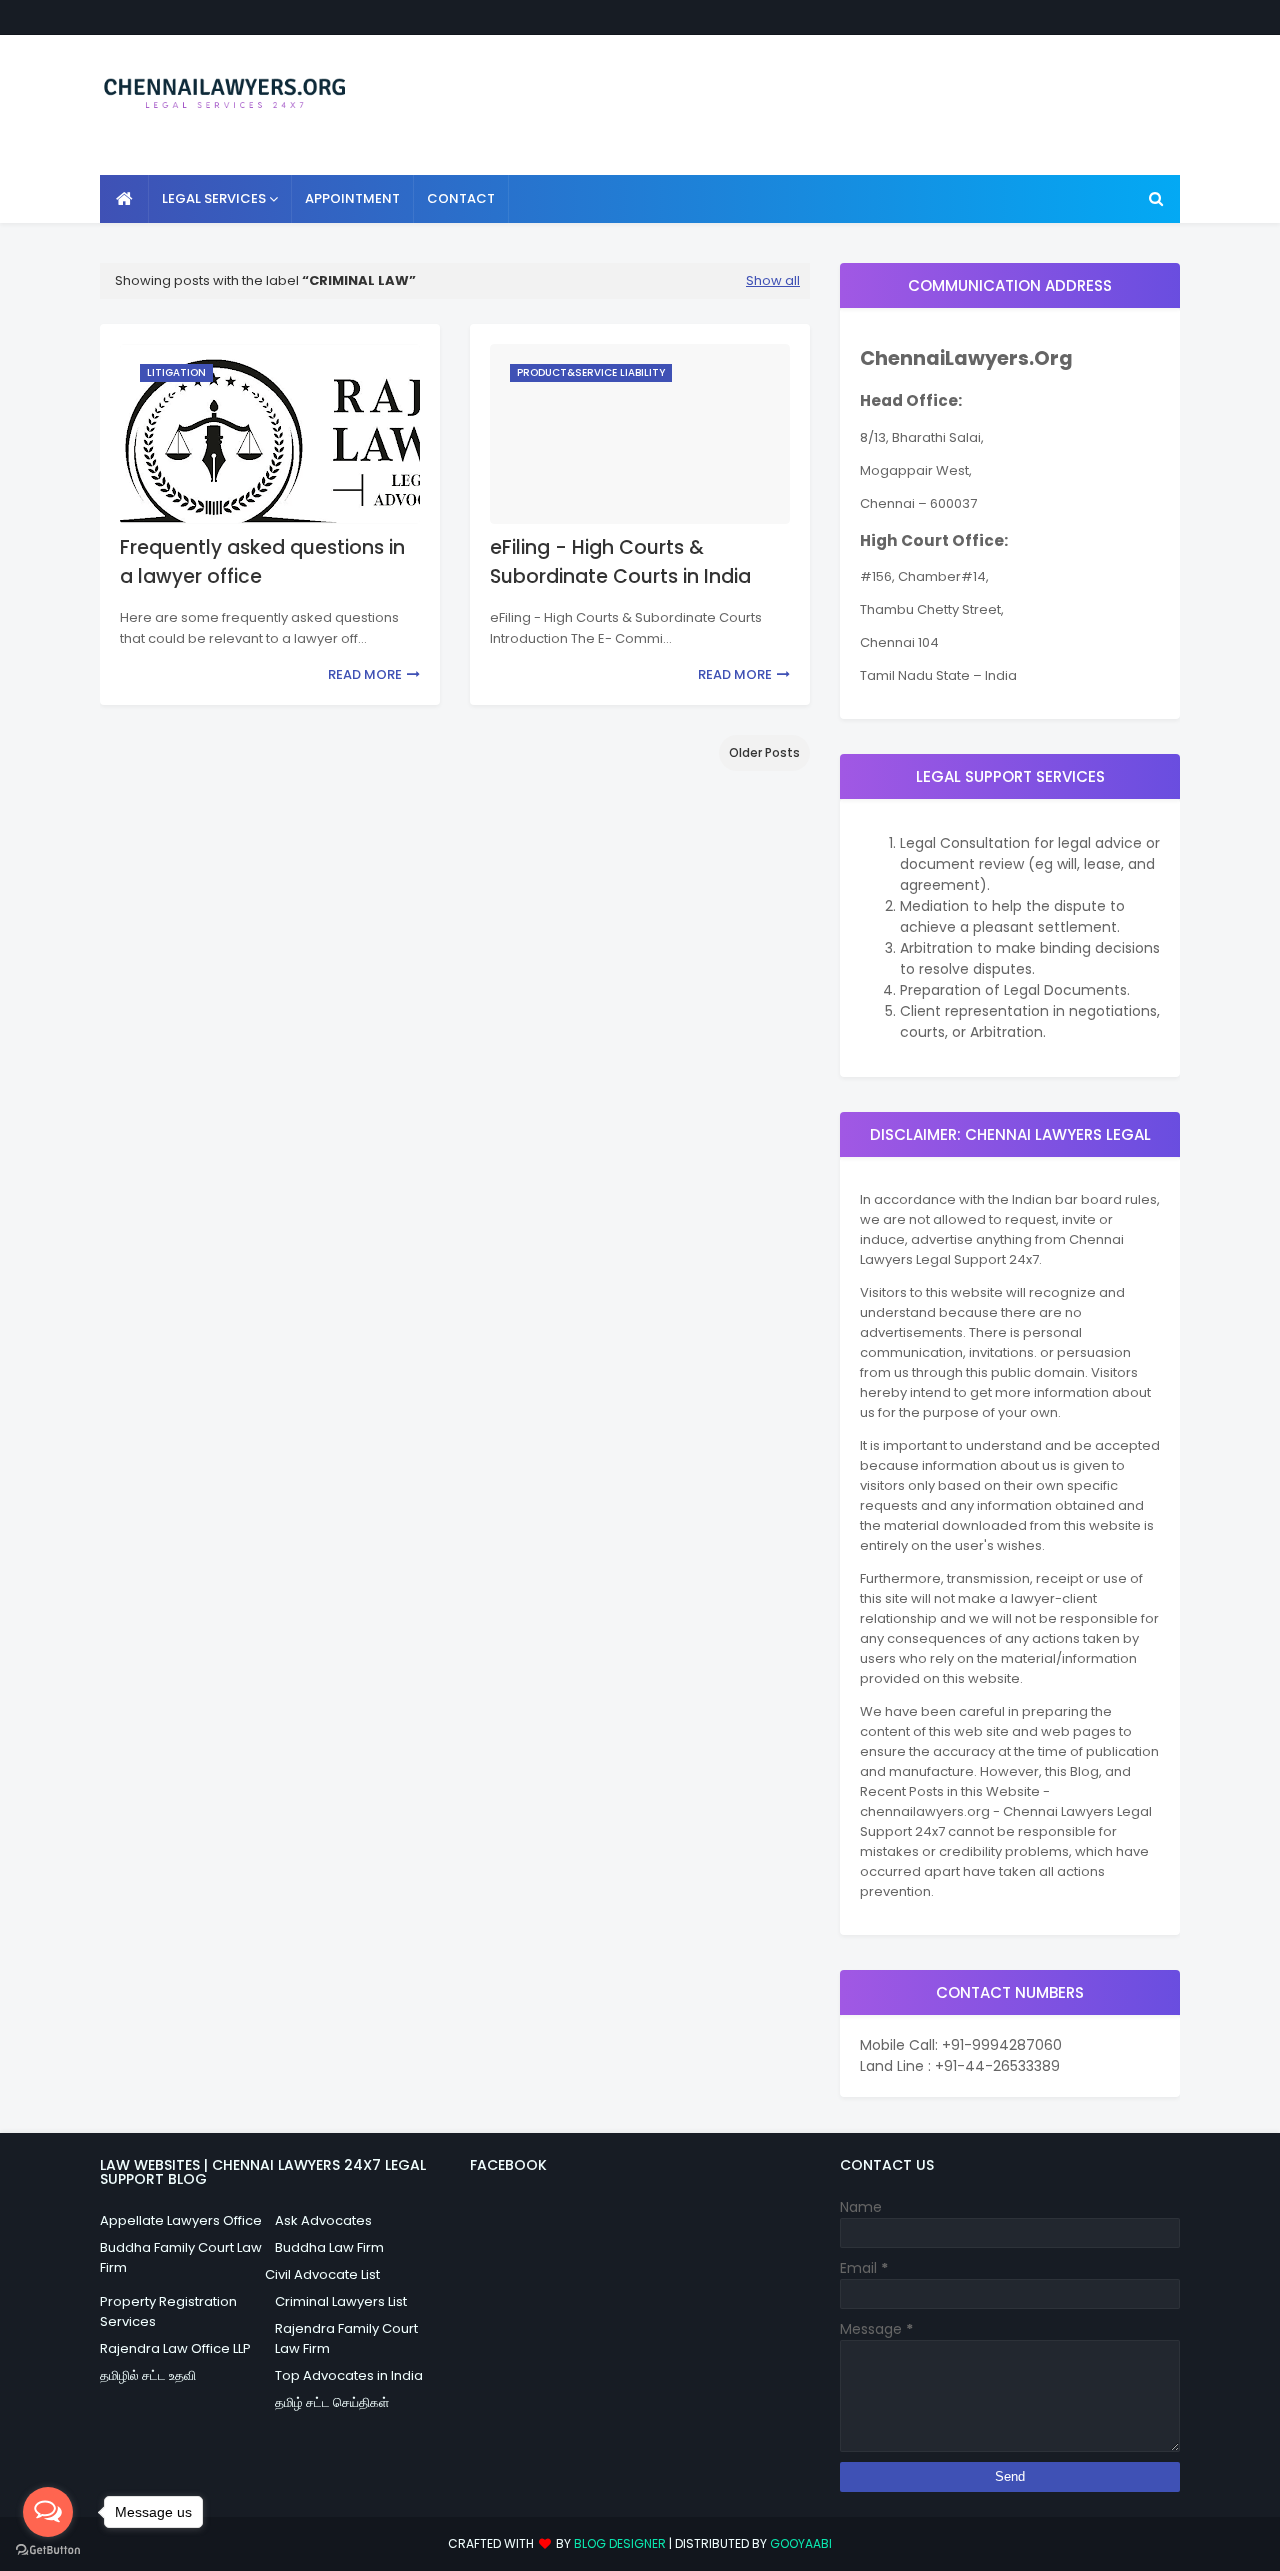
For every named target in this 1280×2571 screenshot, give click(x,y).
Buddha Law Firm (329, 2247)
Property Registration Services (168, 2311)
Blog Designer (620, 2543)
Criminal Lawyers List (341, 2301)
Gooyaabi (801, 2543)
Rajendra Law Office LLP (175, 2348)
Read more (365, 674)
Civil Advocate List (322, 2274)
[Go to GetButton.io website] (48, 2550)
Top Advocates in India (349, 2375)
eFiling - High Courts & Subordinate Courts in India (620, 562)
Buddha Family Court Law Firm (181, 2257)
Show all (773, 280)
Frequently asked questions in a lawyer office (262, 562)
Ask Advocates (323, 2220)
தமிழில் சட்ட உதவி (148, 2375)
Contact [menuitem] (461, 198)
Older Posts (764, 752)
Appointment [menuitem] (352, 198)
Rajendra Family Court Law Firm (346, 2338)
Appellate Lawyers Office (181, 2220)
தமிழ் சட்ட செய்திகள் (332, 2402)
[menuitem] (124, 199)
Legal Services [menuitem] (214, 198)
